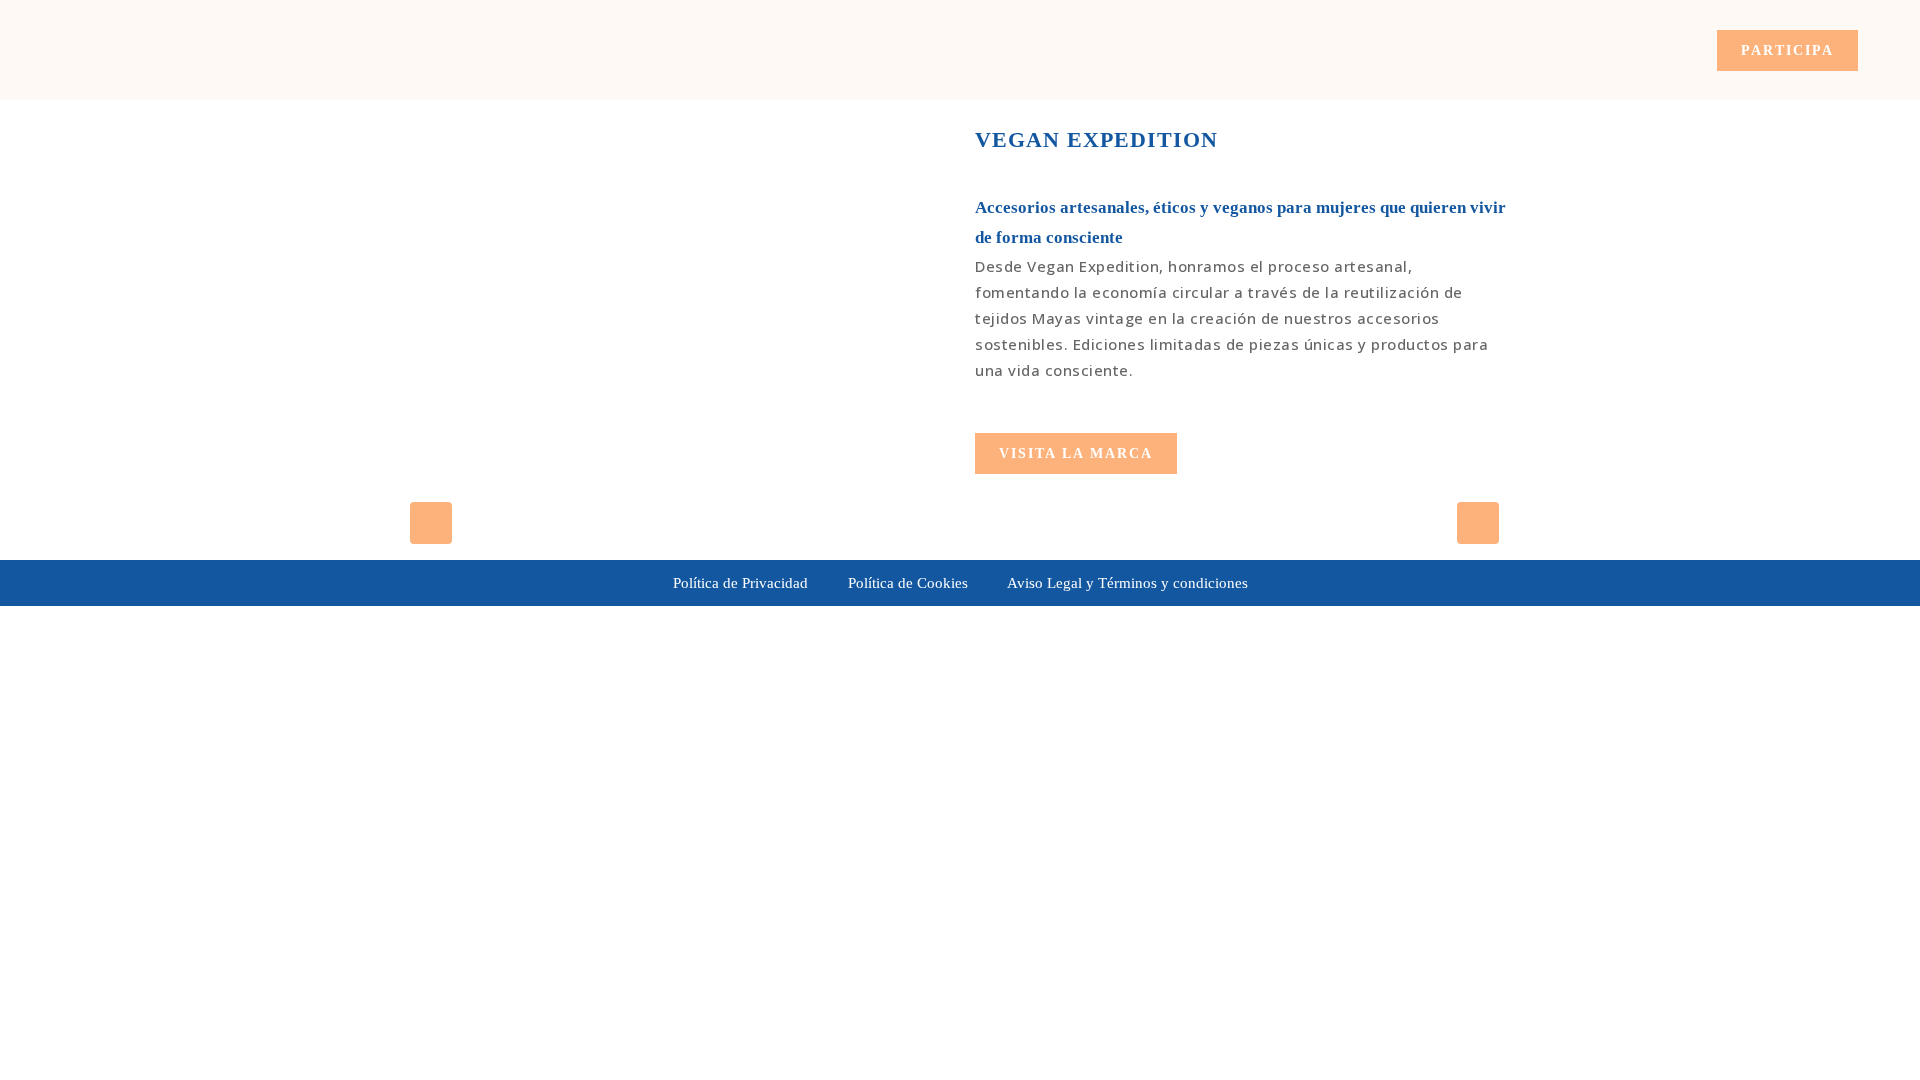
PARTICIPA (1787, 50)
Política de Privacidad (740, 583)
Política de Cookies (908, 583)
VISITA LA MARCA (1076, 453)
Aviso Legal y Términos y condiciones (1127, 583)
